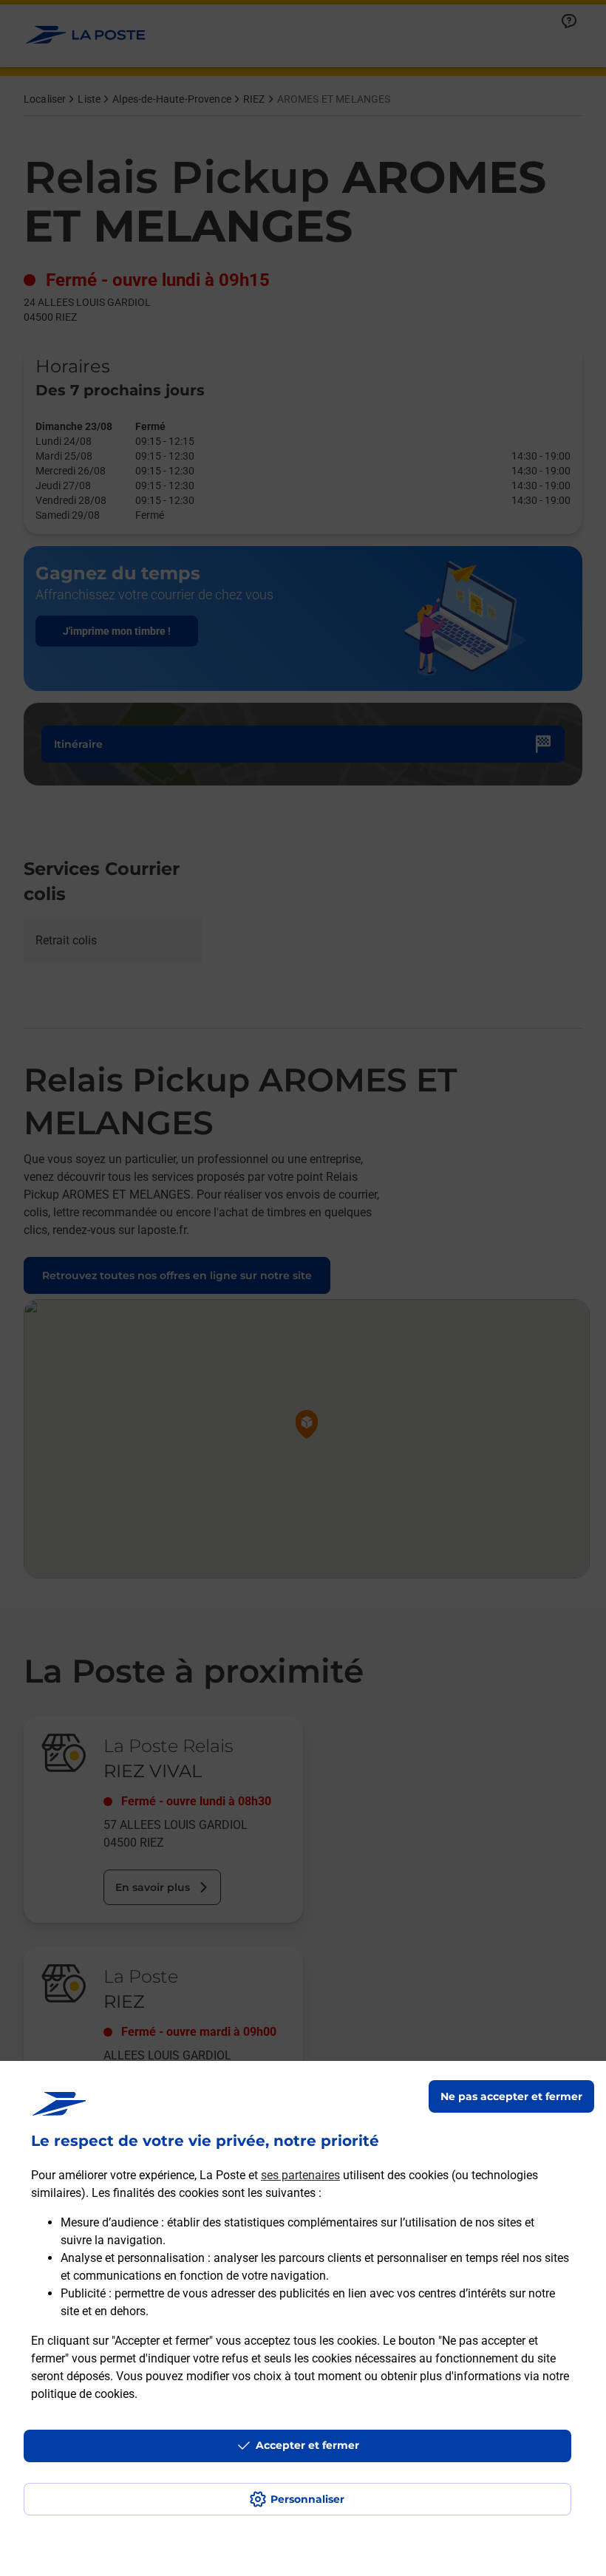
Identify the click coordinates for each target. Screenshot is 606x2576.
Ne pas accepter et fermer (511, 2096)
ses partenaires (300, 2175)
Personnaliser (307, 2499)
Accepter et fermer (307, 2445)
